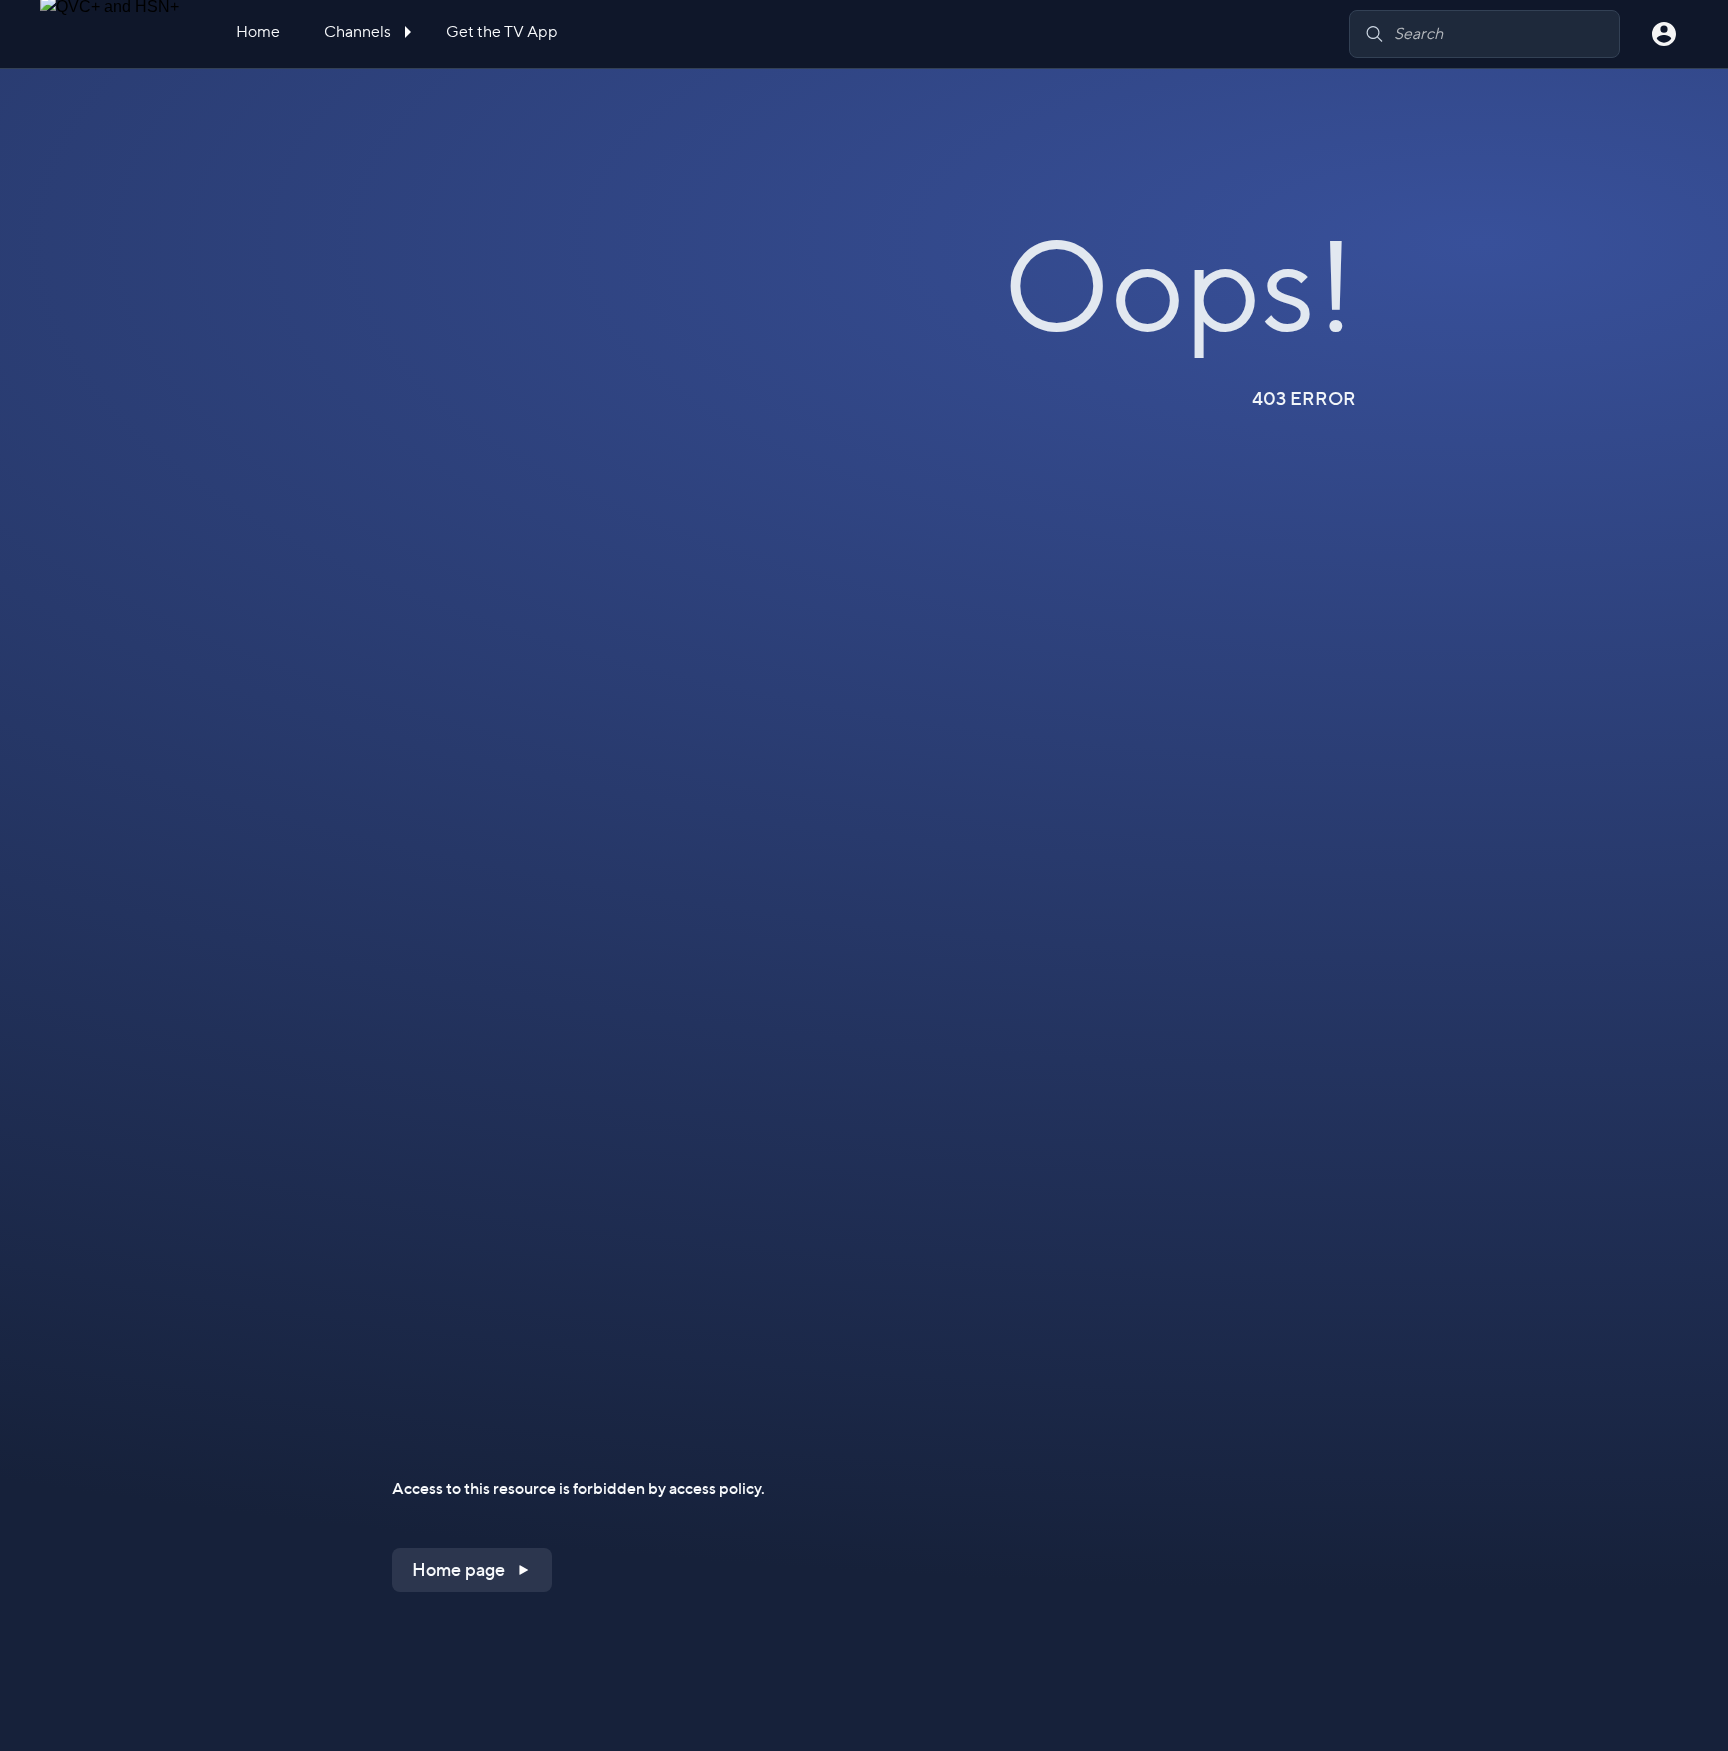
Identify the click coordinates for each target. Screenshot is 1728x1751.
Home (258, 31)
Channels (359, 31)
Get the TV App (502, 31)
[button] (472, 1570)
